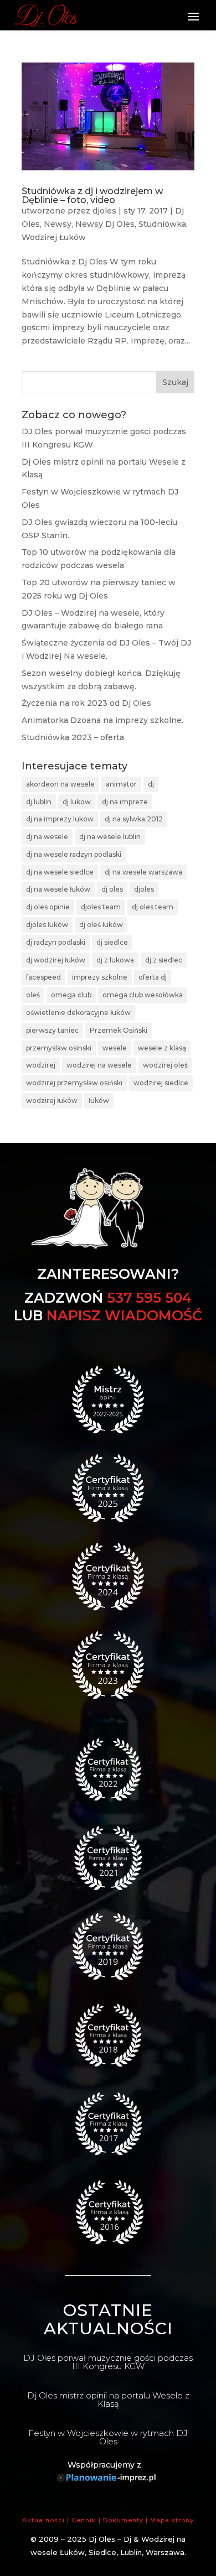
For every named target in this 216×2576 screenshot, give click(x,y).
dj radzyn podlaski (56, 942)
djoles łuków (47, 925)
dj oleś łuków (101, 925)
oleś (33, 995)
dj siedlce (112, 942)
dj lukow (77, 802)
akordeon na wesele (60, 784)
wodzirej (41, 1065)
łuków (99, 1100)
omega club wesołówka (143, 995)
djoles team (101, 907)
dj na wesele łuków (58, 889)
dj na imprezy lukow (60, 819)
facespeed (43, 977)
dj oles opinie (48, 907)
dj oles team (153, 907)
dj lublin (39, 802)
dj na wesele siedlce (60, 872)
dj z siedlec (164, 960)
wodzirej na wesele (99, 1065)
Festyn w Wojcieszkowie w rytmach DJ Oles (108, 2437)
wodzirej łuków (52, 1100)
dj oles (112, 889)
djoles (104, 211)
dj (151, 784)
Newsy (58, 224)
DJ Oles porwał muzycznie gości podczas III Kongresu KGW (108, 2362)
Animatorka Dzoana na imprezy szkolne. (102, 720)
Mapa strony (172, 2520)
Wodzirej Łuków (54, 237)
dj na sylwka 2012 (134, 819)
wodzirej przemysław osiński (74, 1083)
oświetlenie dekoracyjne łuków (78, 1013)
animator (121, 784)
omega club (71, 995)
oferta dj (153, 977)
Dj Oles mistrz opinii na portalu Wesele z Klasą (108, 2400)
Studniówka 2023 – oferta (73, 737)
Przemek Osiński (119, 1030)
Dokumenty (123, 2520)
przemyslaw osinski (59, 1048)
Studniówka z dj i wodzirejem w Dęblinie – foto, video (92, 196)
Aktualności (43, 2520)
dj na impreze (125, 802)
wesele (115, 1048)
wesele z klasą (162, 1048)
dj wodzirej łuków (56, 960)
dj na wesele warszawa (143, 872)
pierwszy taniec (52, 1030)
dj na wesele (47, 837)
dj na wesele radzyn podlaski (74, 854)
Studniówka (162, 224)
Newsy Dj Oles (105, 224)
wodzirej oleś (165, 1065)
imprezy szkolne (100, 977)
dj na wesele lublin (110, 837)
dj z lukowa (115, 960)
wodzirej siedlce (161, 1083)
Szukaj (175, 382)
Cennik (84, 2520)
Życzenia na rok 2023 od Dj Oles (86, 703)
